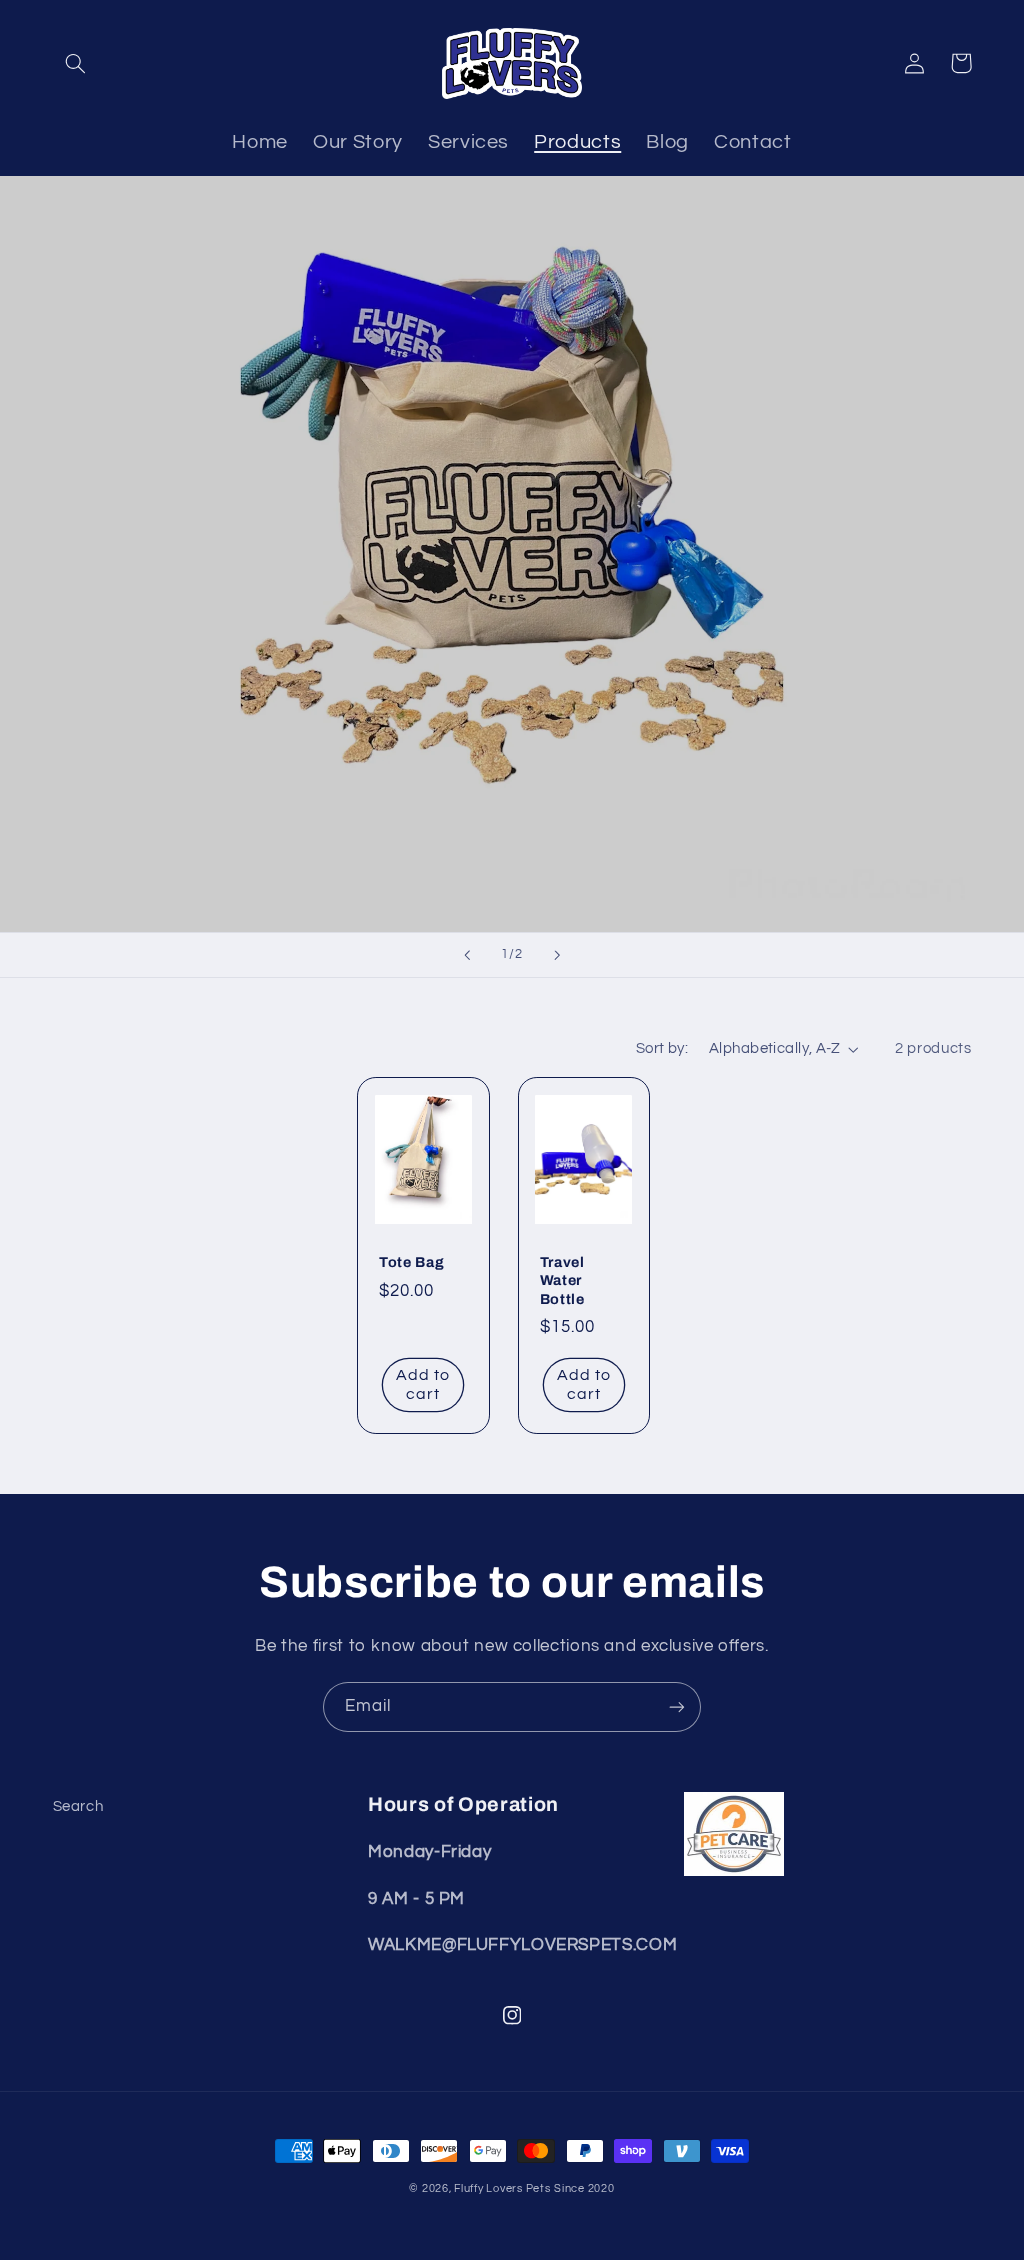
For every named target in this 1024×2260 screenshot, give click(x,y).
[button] (76, 63)
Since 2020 (584, 2188)
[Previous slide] (467, 955)
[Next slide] (557, 955)
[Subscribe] (677, 1706)
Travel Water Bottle (562, 1280)
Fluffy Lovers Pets (502, 2188)
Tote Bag (411, 1262)
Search (78, 1806)
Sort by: (662, 1048)
